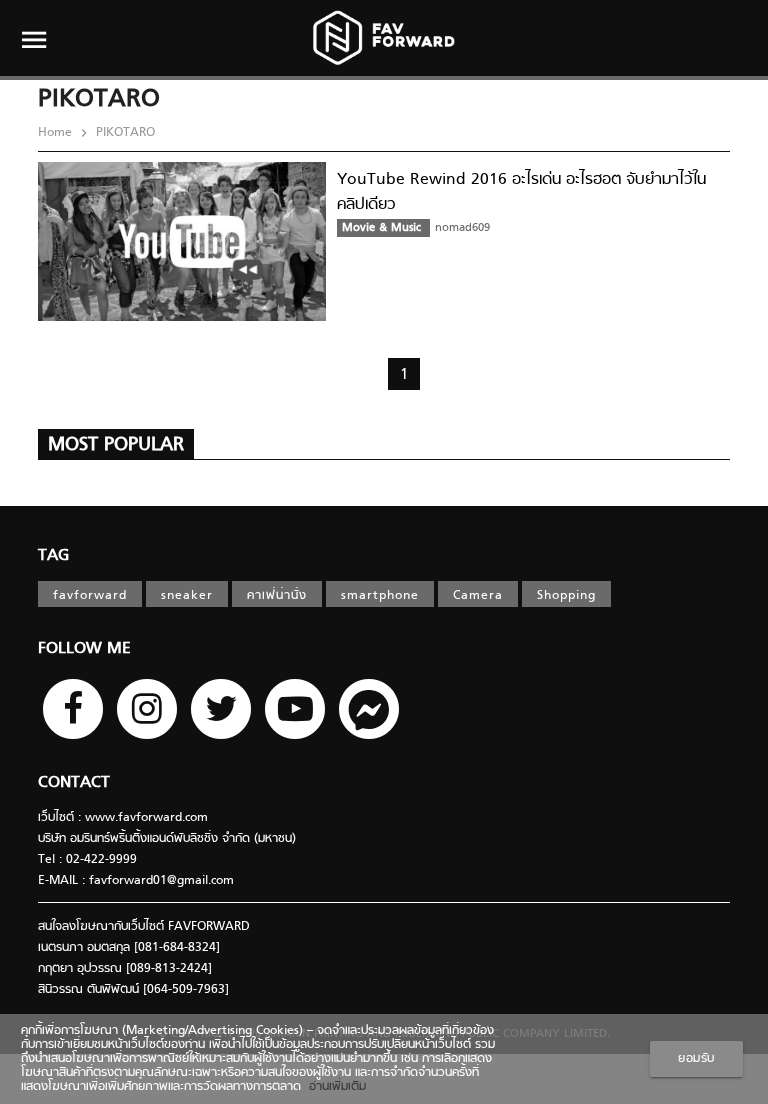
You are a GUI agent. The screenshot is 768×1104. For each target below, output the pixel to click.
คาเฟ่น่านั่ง (277, 596)
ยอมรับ (696, 1059)
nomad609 (462, 228)
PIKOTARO (123, 133)
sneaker (187, 596)
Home (57, 133)
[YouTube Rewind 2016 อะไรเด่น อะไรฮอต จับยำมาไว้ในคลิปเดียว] (182, 318)
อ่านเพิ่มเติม (333, 1087)
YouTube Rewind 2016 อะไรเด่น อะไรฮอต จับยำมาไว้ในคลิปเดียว (521, 192)
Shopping (566, 596)
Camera (478, 596)
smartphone (380, 596)
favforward (90, 596)
